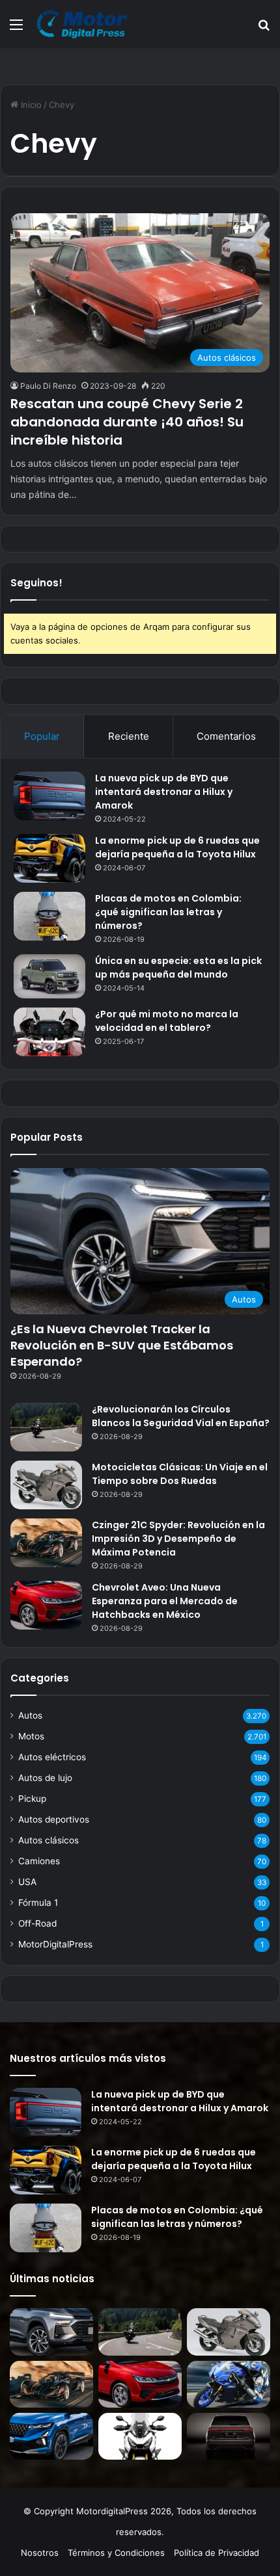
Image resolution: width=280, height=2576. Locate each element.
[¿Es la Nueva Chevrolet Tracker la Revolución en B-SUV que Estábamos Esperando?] (51, 2332)
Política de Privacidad (217, 2553)
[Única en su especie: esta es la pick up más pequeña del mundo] (49, 976)
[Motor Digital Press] (85, 24)
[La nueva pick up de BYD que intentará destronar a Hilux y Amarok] (49, 796)
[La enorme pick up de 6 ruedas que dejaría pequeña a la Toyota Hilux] (49, 858)
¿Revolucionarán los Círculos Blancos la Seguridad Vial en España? (181, 1416)
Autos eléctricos (52, 1757)
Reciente (129, 736)
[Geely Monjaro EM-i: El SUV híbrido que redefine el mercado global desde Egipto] (229, 2436)
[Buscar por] (264, 29)
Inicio (30, 105)
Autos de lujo (45, 1778)
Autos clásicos (49, 1840)
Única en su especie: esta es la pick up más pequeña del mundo (178, 968)
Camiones (39, 1861)
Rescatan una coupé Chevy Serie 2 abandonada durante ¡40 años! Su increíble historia (127, 422)
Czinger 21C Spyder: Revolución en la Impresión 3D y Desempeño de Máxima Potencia (178, 1539)
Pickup (32, 1799)
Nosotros (40, 2553)
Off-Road (37, 1923)
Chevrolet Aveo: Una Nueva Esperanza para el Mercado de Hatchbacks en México (165, 1601)
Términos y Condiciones (116, 2553)
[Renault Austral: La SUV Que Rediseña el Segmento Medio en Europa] (51, 2436)
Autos (30, 1715)
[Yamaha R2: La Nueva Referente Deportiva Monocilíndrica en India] (229, 2384)
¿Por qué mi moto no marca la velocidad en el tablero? (167, 1021)
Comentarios (226, 736)
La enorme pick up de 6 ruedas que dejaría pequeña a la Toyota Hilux (177, 847)
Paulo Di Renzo (48, 386)
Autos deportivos (54, 1819)
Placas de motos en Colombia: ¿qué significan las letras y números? (168, 912)
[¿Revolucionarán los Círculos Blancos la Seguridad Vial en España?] (46, 1427)
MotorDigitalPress (55, 1944)
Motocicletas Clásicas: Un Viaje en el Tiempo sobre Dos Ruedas (180, 1474)
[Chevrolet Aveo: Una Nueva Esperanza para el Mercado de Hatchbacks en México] (46, 1605)
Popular (42, 736)
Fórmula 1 (38, 1903)
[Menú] (16, 29)
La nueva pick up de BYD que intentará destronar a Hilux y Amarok (164, 792)
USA (27, 1882)
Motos (31, 1736)
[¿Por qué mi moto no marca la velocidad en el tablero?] (49, 1032)
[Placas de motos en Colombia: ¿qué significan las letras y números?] (49, 916)
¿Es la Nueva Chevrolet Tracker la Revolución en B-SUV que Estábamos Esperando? (122, 1345)
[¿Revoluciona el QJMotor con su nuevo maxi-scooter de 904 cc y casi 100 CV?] (140, 2436)
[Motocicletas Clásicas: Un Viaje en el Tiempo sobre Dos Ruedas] (46, 1485)
